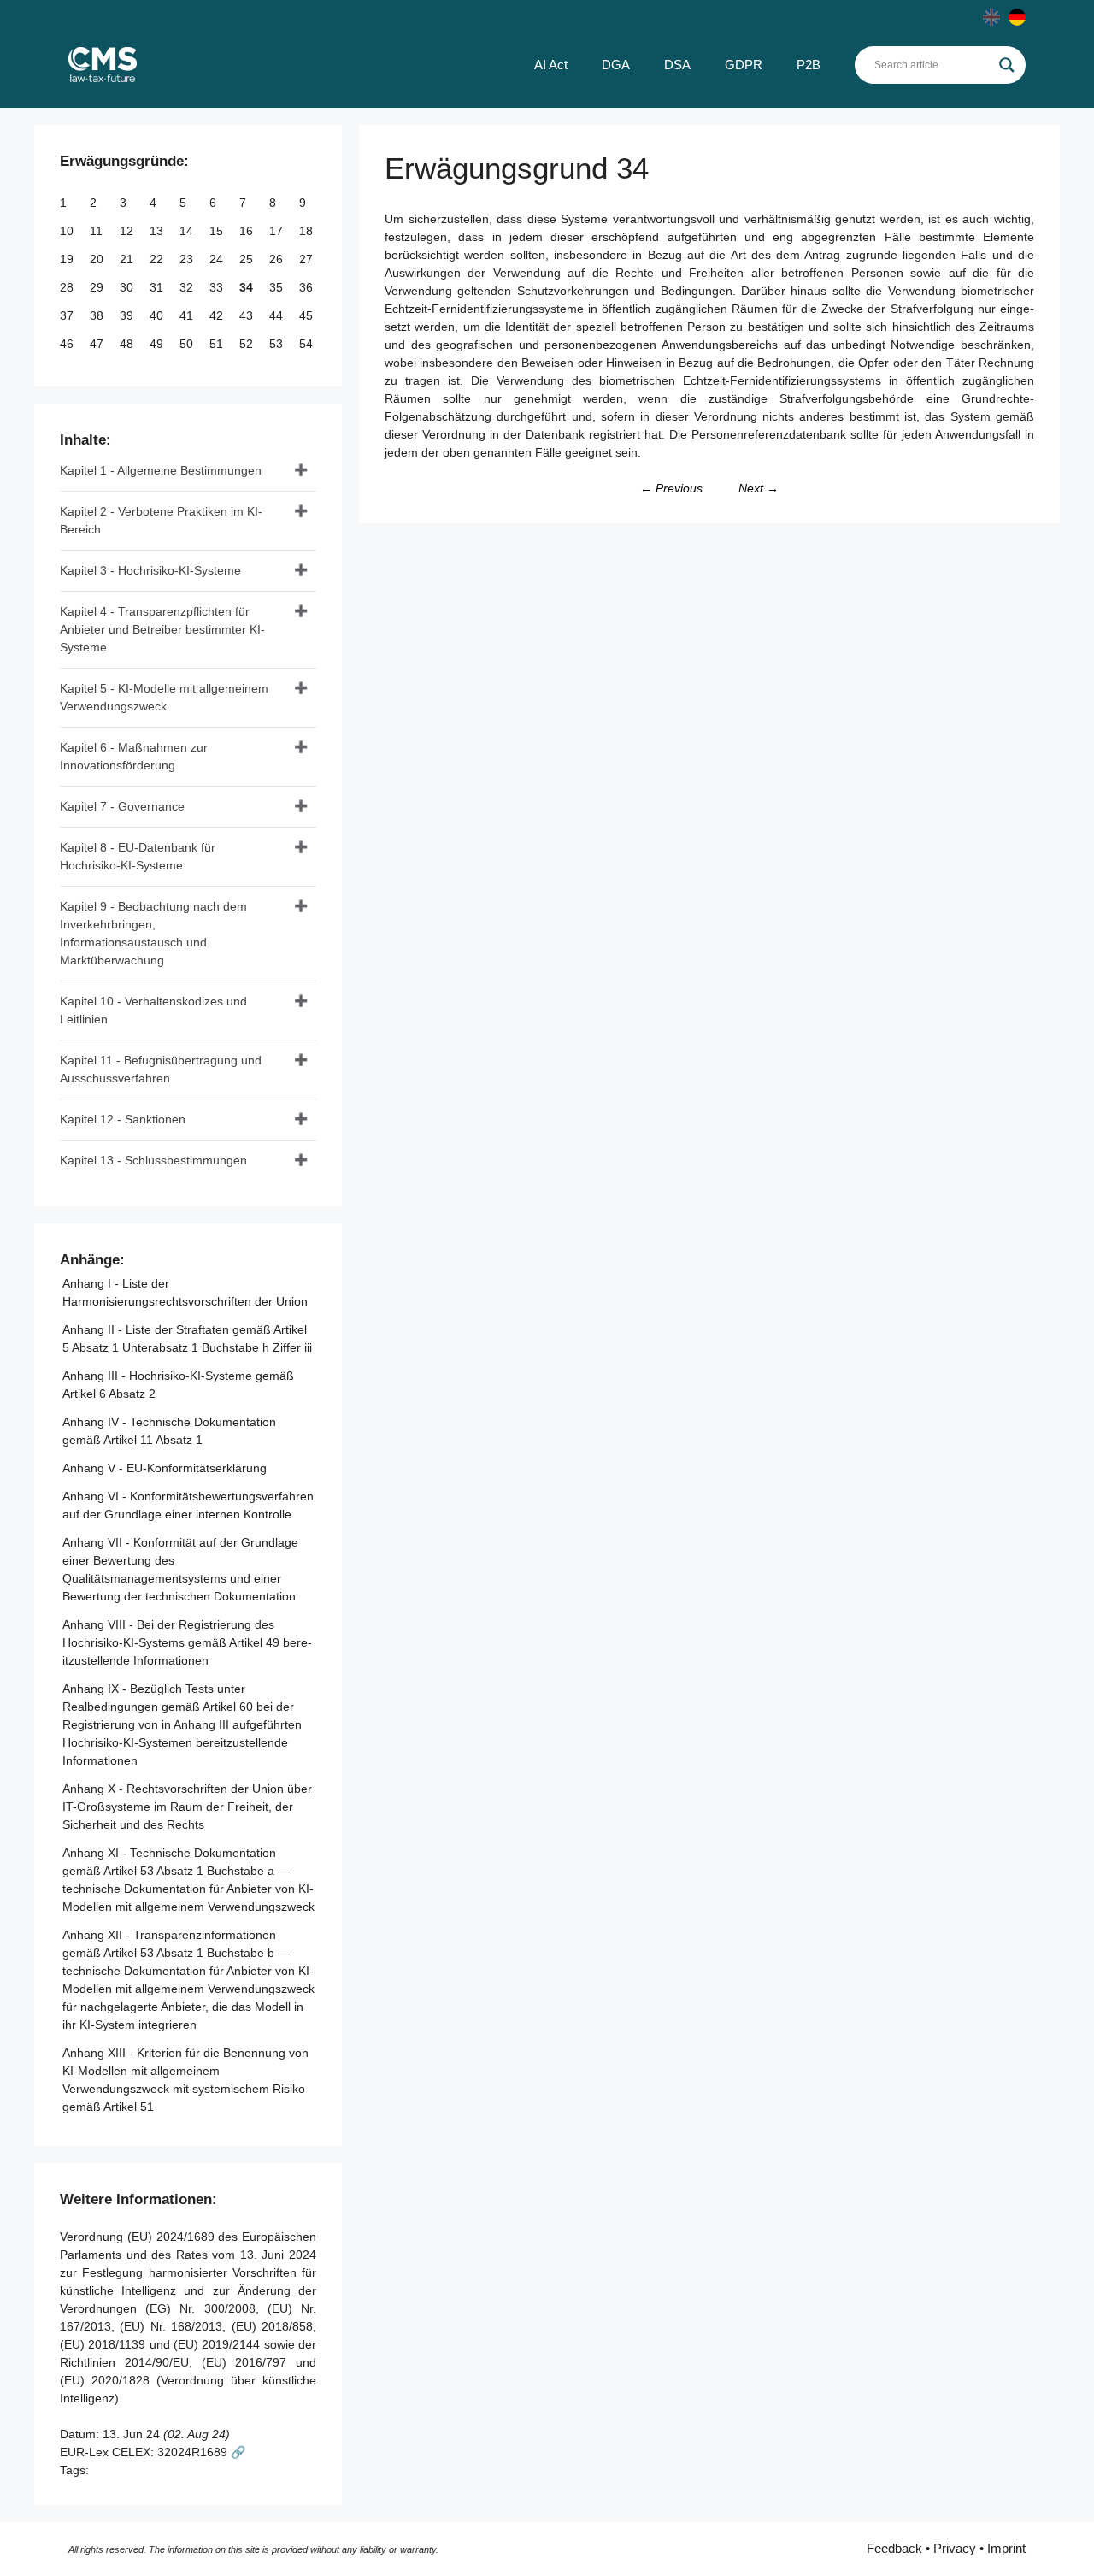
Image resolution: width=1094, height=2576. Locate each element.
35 (278, 287)
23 (188, 259)
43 (248, 315)
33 (218, 287)
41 (188, 315)
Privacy (955, 2548)
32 (188, 287)
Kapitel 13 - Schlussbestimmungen (153, 1160)
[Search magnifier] (1007, 65)
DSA (677, 65)
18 (308, 231)
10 (68, 231)
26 (278, 259)
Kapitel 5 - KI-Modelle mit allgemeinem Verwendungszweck (164, 697)
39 (128, 315)
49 (158, 344)
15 (218, 231)
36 (308, 287)
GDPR (744, 65)
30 (128, 287)
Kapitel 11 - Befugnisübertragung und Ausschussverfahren (161, 1069)
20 (98, 259)
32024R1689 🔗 (201, 2452)
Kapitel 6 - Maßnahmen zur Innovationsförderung (134, 756)
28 (68, 287)
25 (248, 259)
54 (308, 344)
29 (98, 287)
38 (98, 315)
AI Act (551, 65)
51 (218, 344)
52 (248, 344)
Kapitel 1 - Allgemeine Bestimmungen (161, 470)
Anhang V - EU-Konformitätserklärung (165, 1468)
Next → (759, 488)
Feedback (894, 2548)
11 (98, 231)
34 (248, 287)
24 (218, 259)
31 (158, 287)
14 (188, 231)
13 (158, 231)
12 (128, 231)
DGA (616, 65)
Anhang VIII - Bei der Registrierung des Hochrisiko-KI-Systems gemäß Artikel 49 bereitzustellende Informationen (187, 1642)
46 (68, 344)
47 (98, 344)
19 (68, 259)
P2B (809, 65)
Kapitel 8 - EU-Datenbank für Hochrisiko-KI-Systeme (138, 856)
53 (278, 344)
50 (188, 344)
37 (68, 315)
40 (158, 315)
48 (128, 344)
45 (308, 315)
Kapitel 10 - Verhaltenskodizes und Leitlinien (153, 1010)
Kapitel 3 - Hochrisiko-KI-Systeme (150, 570)
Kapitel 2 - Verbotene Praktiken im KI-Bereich (161, 520)
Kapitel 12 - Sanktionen (123, 1119)
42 (218, 315)
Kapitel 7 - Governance (122, 806)
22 (158, 259)
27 (308, 259)
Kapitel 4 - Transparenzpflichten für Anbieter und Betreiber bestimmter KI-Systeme (162, 629)
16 (248, 231)
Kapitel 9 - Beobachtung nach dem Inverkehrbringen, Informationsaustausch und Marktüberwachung (153, 933)
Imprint (1006, 2548)
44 (278, 315)
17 (278, 231)
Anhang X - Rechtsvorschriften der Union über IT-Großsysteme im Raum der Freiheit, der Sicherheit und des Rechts (187, 1807)
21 (128, 259)
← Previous (671, 488)
